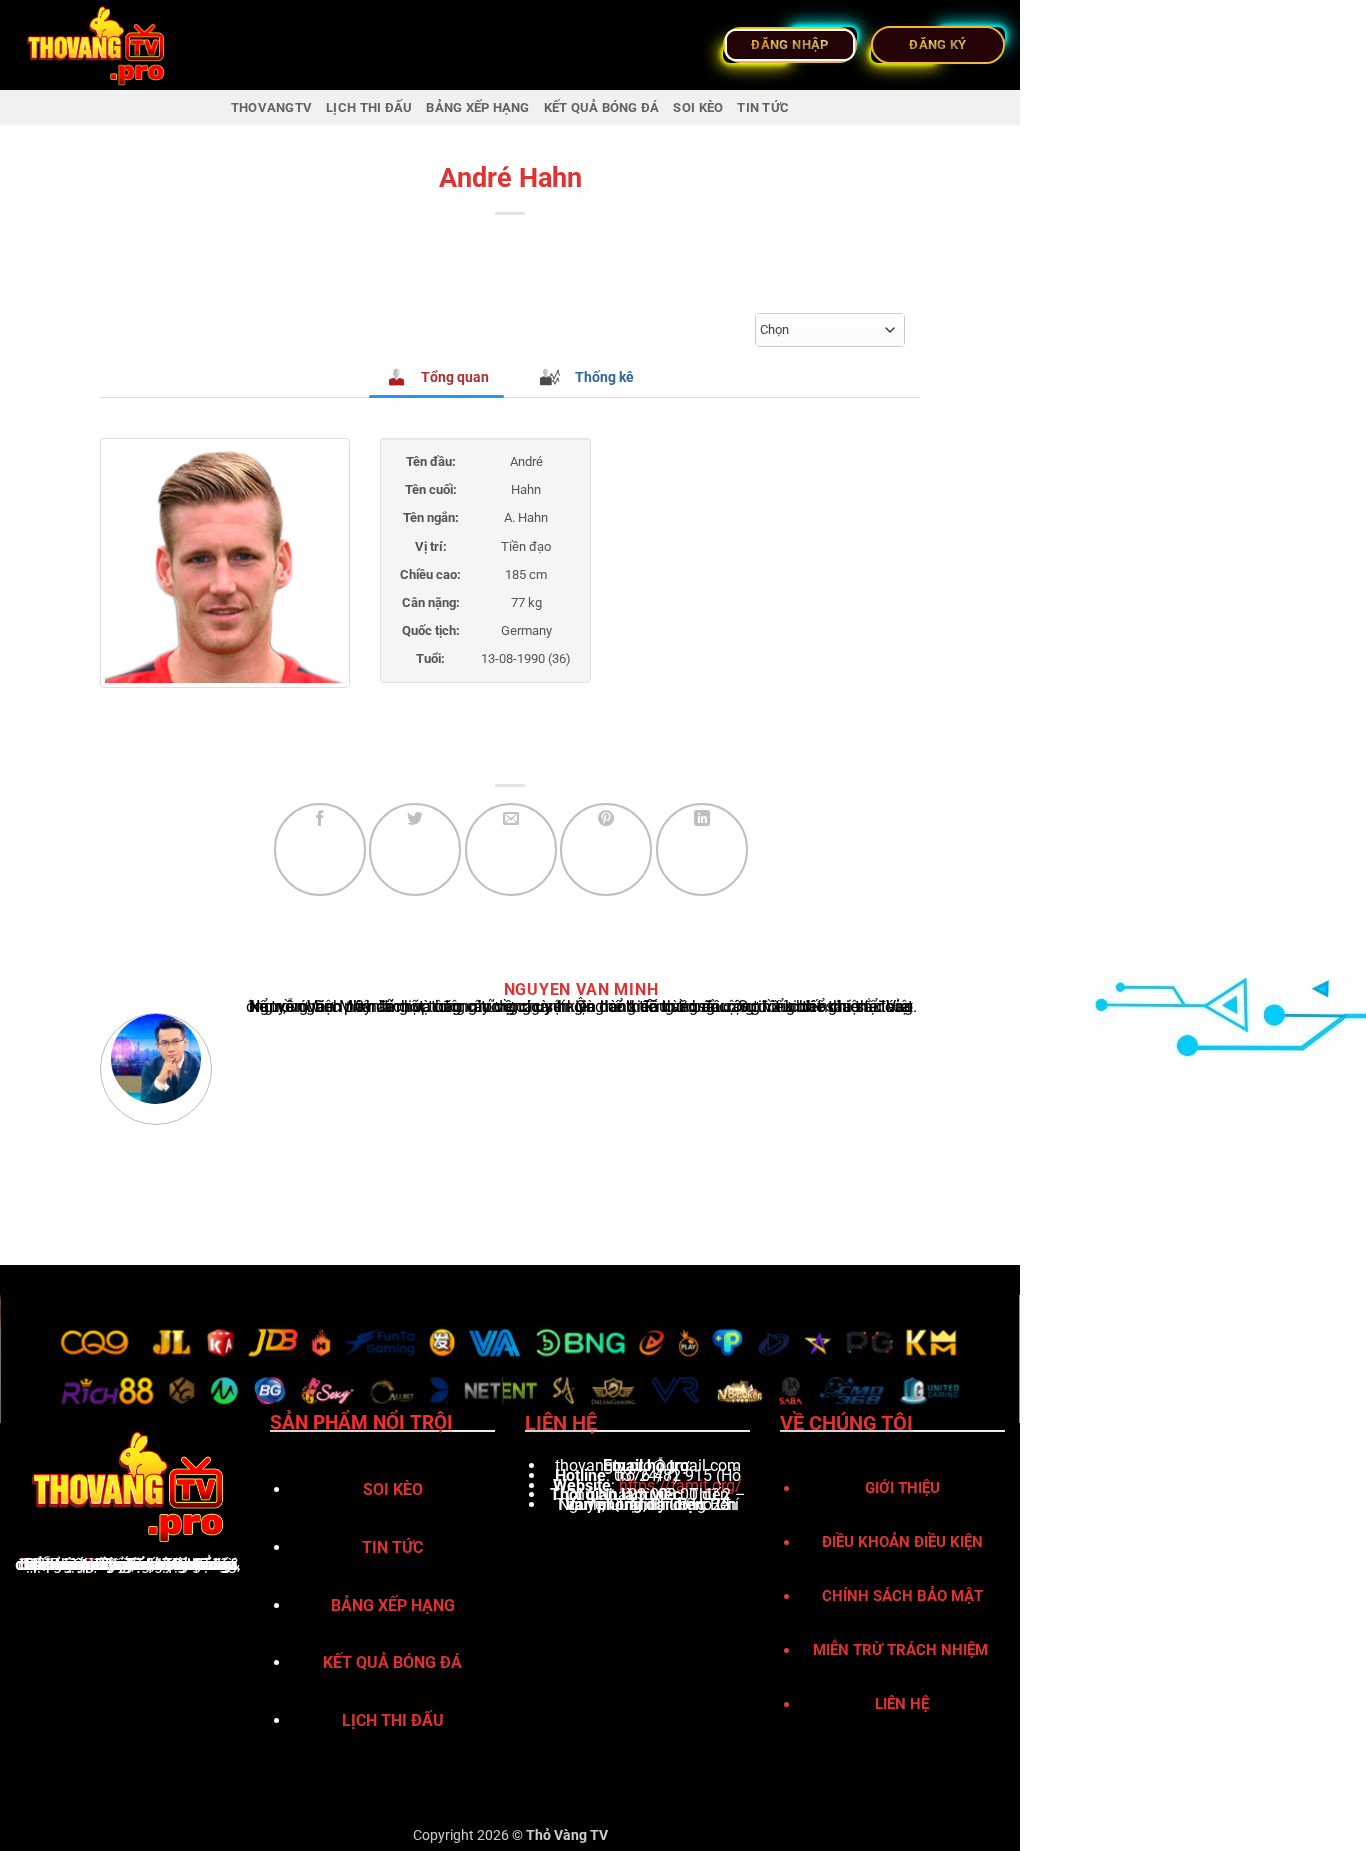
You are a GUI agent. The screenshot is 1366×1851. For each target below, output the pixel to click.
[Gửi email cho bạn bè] (511, 849)
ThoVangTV (62, 1564)
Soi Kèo (698, 107)
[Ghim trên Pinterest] (606, 849)
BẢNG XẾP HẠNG (477, 107)
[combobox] (830, 330)
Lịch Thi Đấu (369, 107)
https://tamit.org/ (680, 1485)
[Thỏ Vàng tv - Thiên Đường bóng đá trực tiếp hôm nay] (115, 45)
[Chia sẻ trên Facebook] (320, 849)
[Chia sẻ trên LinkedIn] (702, 849)
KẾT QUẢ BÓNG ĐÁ (602, 107)
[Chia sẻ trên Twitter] (415, 849)
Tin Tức (763, 107)
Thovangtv (271, 107)
